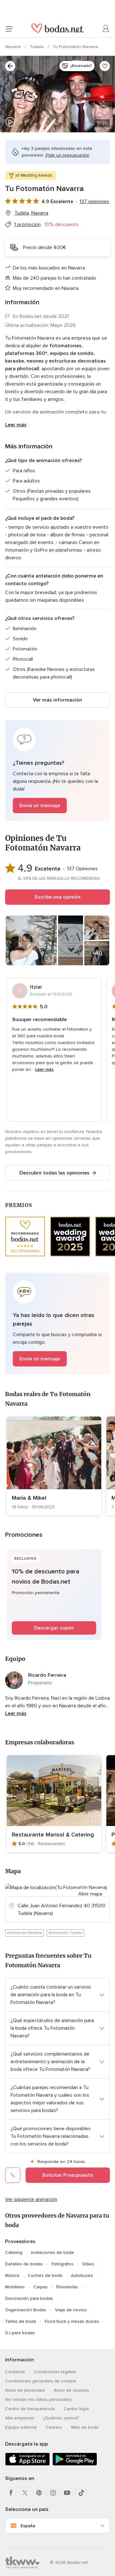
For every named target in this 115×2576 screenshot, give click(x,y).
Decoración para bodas (29, 2298)
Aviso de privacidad (25, 2390)
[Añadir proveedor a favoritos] (105, 66)
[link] (54, 1466)
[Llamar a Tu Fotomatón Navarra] (13, 2175)
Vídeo (88, 2264)
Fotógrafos (62, 2264)
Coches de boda (45, 2275)
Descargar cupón (54, 1628)
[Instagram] (53, 2493)
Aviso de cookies (71, 2390)
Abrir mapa (90, 1894)
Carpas (40, 2287)
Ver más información (57, 700)
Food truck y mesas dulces (72, 2321)
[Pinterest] (39, 2493)
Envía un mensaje (40, 806)
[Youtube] (67, 2493)
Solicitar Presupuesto (68, 2175)
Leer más (16, 425)
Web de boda (85, 2427)
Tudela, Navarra (31, 213)
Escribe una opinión (58, 897)
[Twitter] (25, 2493)
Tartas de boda (21, 2321)
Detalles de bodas (24, 2264)
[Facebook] (11, 2493)
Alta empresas (20, 2418)
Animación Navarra (24, 1933)
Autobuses (82, 2275)
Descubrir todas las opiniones (54, 1173)
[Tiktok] (81, 2493)
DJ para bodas (20, 2333)
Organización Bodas (26, 2310)
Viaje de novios (71, 2310)
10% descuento (62, 224)
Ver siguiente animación (31, 2199)
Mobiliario (15, 2287)
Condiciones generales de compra (41, 2381)
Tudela (37, 47)
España (28, 2526)
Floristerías (67, 2287)
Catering (14, 2252)
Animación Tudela (65, 1933)
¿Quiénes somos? (61, 2418)
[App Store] (27, 2464)
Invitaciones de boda (52, 2252)
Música (12, 2275)
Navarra (14, 47)
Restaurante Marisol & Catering (53, 1835)
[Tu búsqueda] (10, 66)
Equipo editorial (21, 2427)
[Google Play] (75, 2464)
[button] (57, 771)
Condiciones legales (55, 2372)
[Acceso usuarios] (106, 29)
